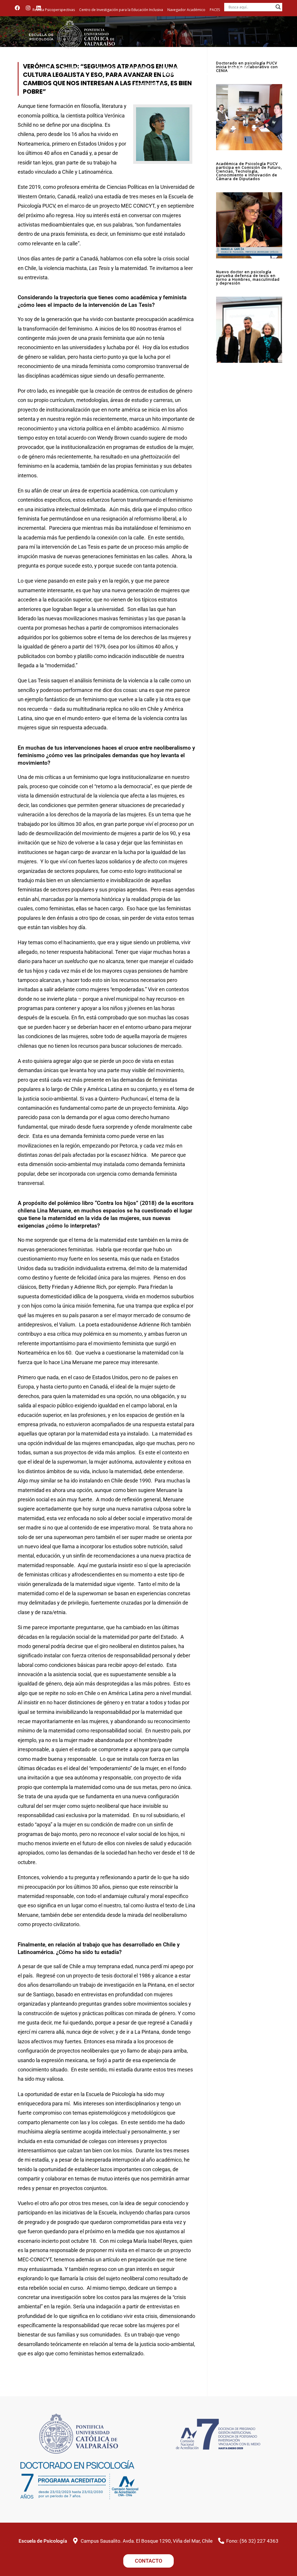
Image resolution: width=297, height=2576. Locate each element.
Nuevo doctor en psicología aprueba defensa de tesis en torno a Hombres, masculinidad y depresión (248, 277)
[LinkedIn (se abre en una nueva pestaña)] (39, 8)
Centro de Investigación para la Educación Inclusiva (121, 10)
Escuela (69, 68)
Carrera (102, 68)
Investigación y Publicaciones (149, 87)
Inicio (45, 68)
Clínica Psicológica (206, 71)
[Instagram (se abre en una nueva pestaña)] (28, 8)
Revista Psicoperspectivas (54, 10)
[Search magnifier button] (278, 7)
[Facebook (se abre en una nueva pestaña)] (19, 8)
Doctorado (138, 68)
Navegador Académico (186, 10)
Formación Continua (171, 71)
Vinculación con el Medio (241, 71)
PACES (215, 10)
